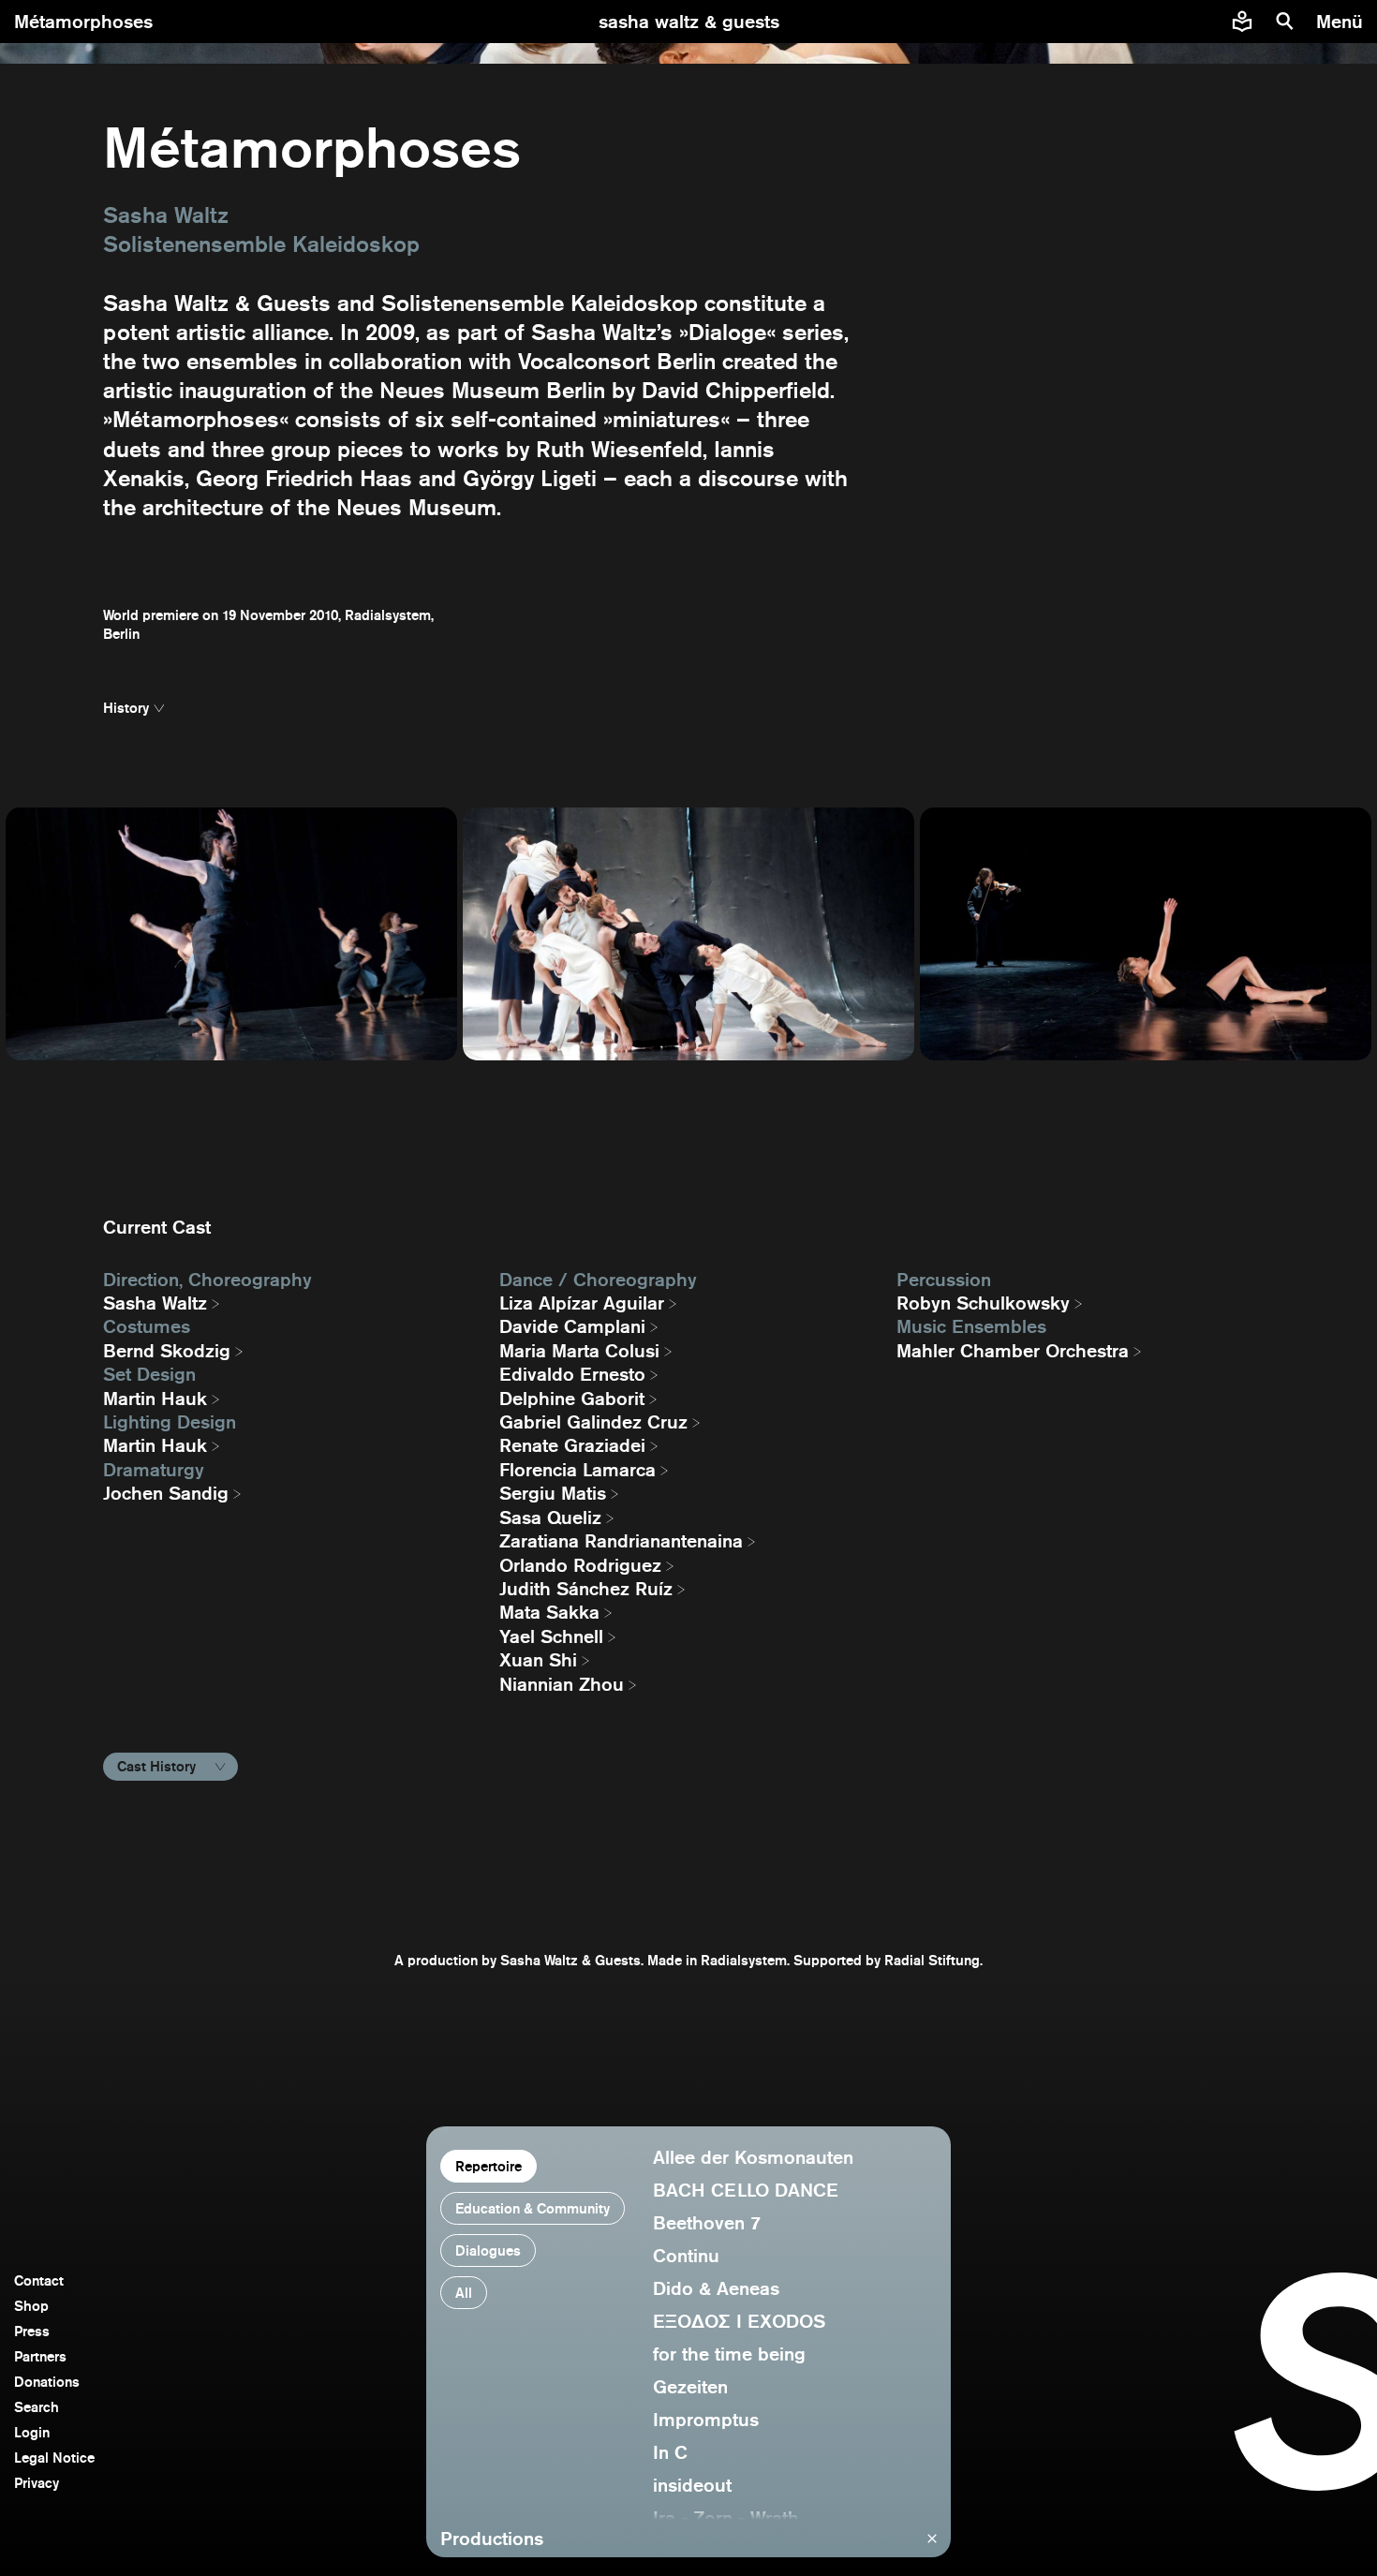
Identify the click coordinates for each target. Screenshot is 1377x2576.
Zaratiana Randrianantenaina (621, 1541)
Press (32, 2331)
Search (37, 2407)
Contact (39, 2280)
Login (32, 2432)
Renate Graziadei (572, 1445)
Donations (47, 2382)
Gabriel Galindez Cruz (593, 1422)
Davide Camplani (572, 1326)
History (126, 708)
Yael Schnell (551, 1636)
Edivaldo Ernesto (572, 1374)
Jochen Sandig (166, 1493)
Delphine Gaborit (572, 1399)
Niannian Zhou (562, 1684)
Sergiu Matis (553, 1493)
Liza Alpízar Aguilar (582, 1303)
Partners (40, 2356)
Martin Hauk (155, 1399)
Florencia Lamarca (577, 1470)
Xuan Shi (538, 1660)
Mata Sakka (549, 1612)
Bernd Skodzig (167, 1351)
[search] (1285, 22)
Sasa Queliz (550, 1517)
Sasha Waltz (155, 1303)
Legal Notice (54, 2458)
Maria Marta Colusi (579, 1351)
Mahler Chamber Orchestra (1013, 1351)
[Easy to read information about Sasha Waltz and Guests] (1242, 22)
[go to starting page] (689, 22)
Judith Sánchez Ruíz (586, 1589)
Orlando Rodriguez (580, 1565)
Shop (31, 2306)
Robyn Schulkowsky (983, 1303)
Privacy (37, 2483)
